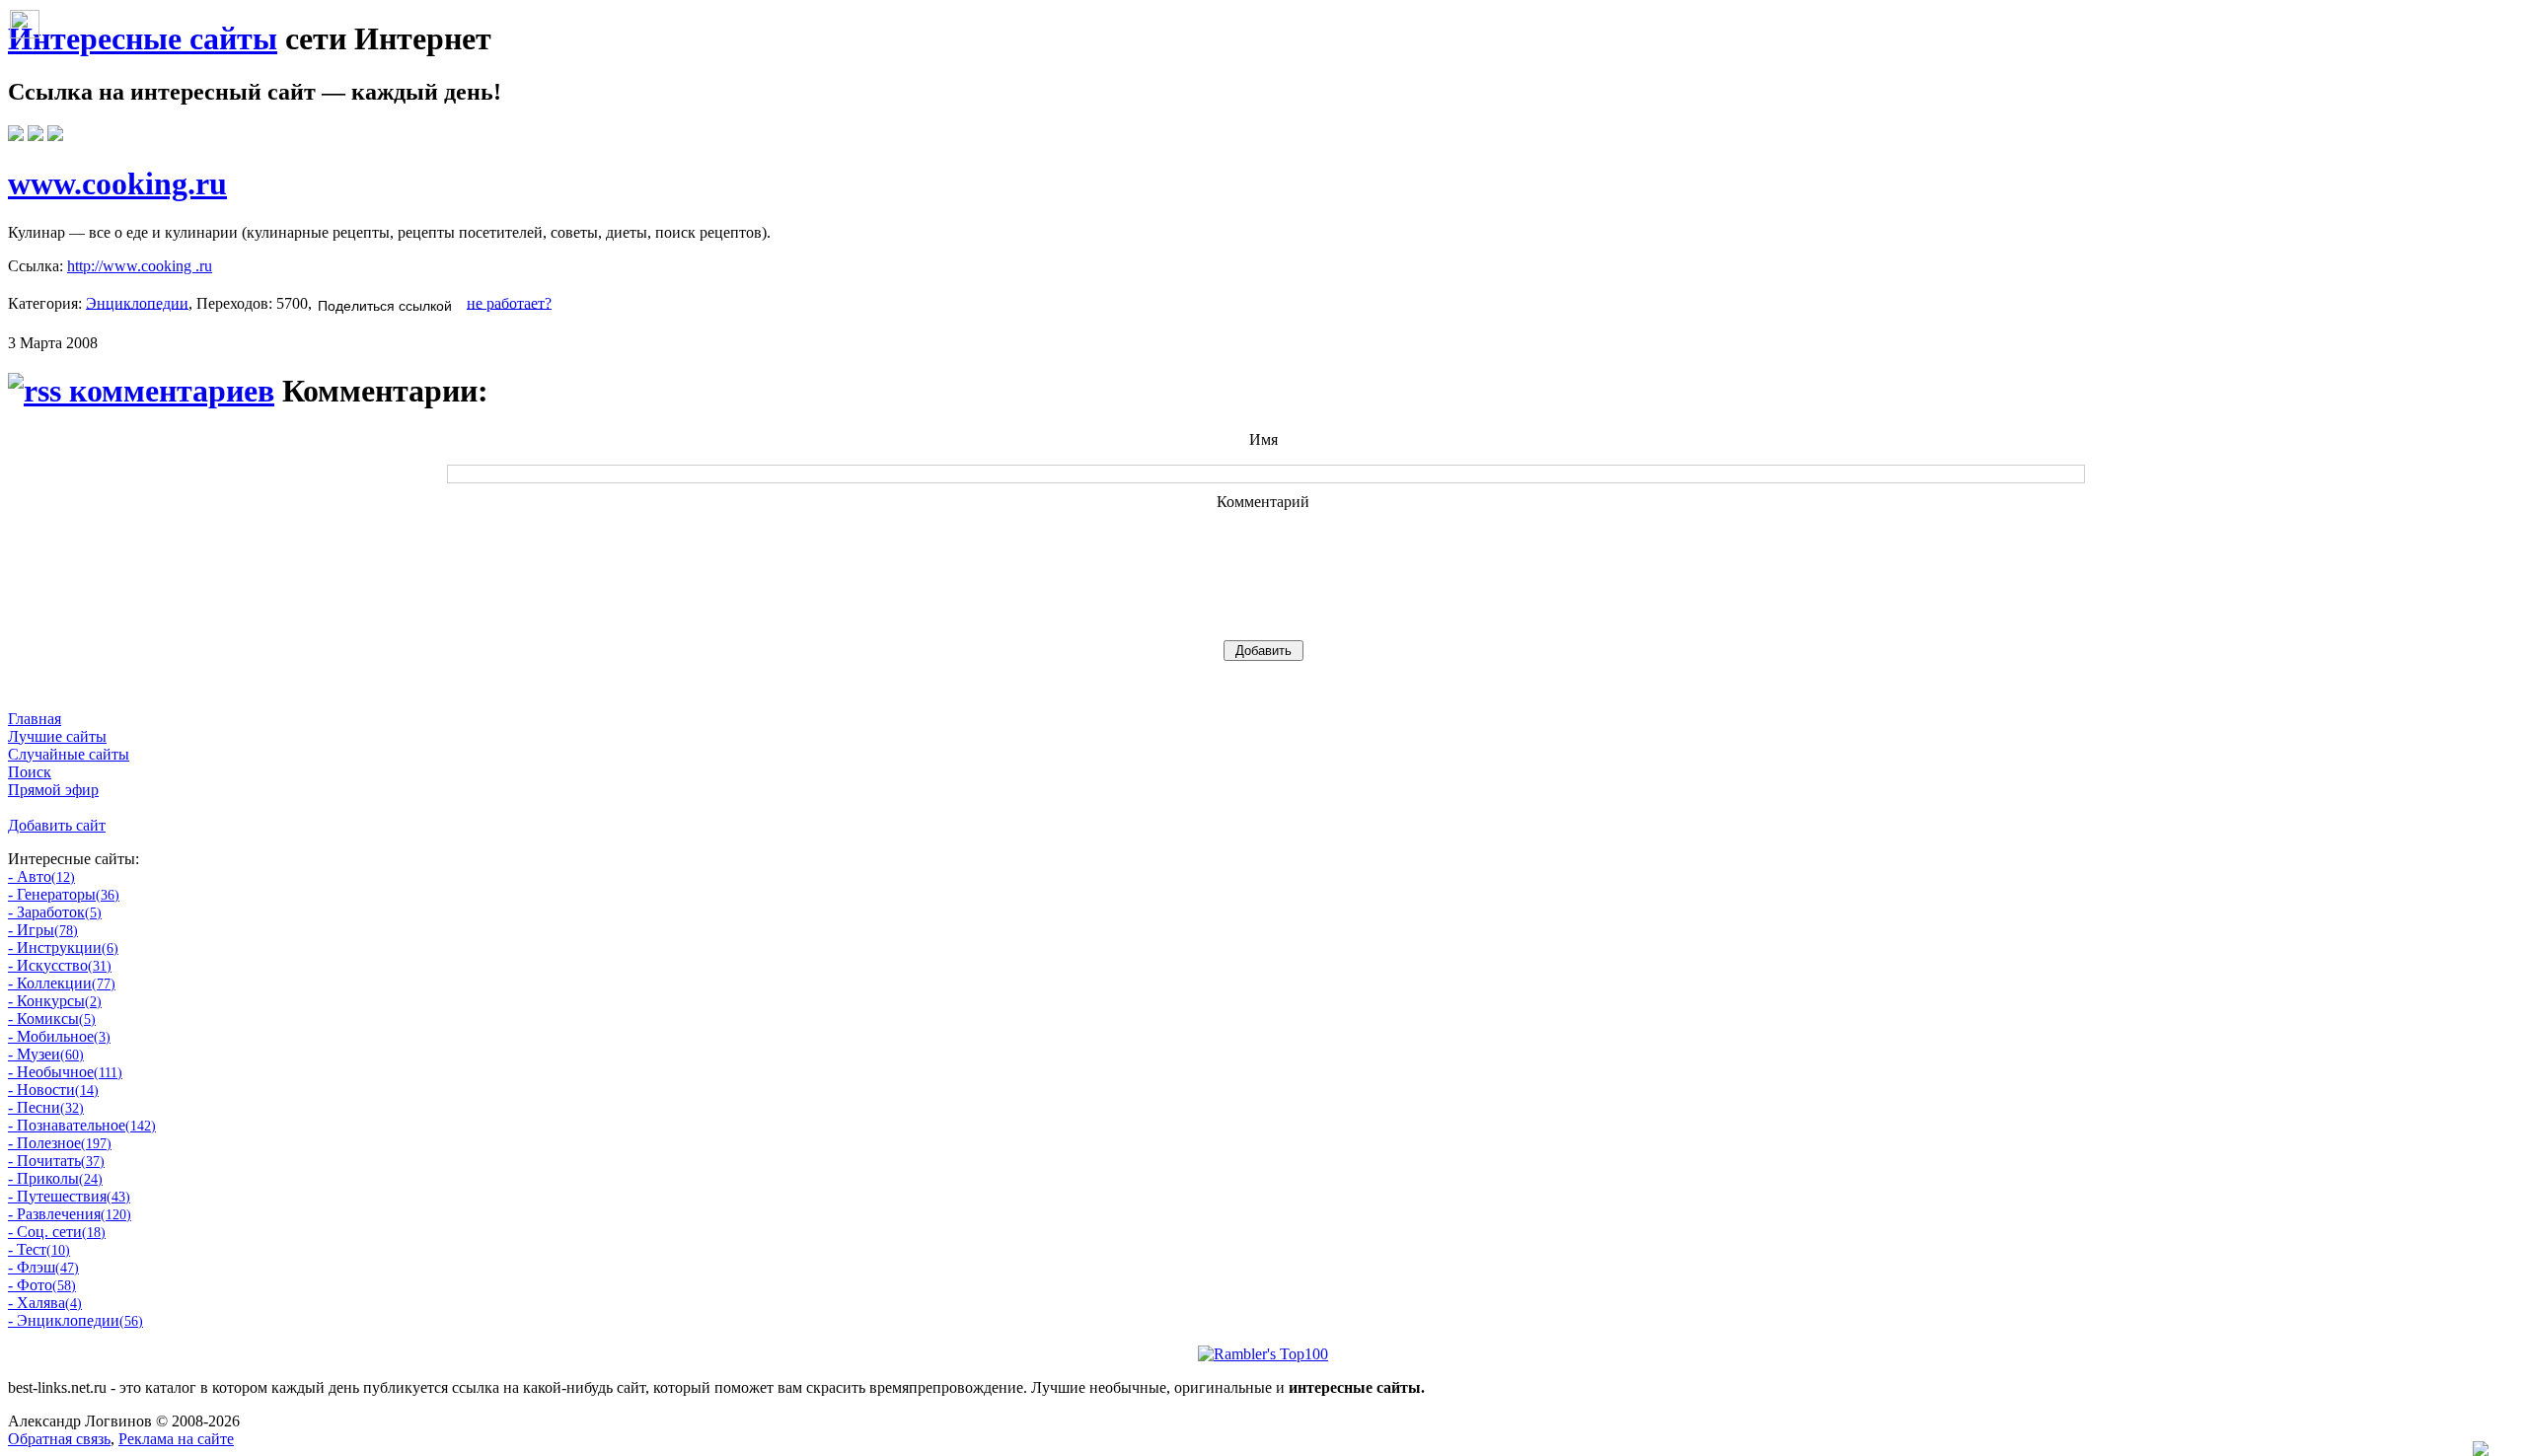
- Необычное (65, 1072)
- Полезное (60, 1143)
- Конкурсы (55, 1001)
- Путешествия (69, 1196)
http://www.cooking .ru (140, 266)
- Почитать (56, 1161)
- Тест (39, 1249)
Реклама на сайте (176, 1439)
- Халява (45, 1303)
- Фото (42, 1285)
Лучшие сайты (57, 736)
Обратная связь (59, 1439)
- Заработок (55, 912)
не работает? (509, 302)
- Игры (43, 930)
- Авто (41, 876)
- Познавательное (82, 1125)
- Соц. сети (57, 1232)
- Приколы (55, 1178)
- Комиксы (52, 1019)
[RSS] (55, 136)
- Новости (53, 1090)
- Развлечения (70, 1214)
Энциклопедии (137, 302)
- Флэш (43, 1267)
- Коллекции (62, 983)
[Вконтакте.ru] (16, 136)
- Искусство (60, 965)
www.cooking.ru (117, 183)
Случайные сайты (69, 754)
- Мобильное (59, 1036)
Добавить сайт (57, 825)
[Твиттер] (36, 136)
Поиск (30, 772)
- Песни (46, 1107)
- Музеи (46, 1054)
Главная (35, 719)
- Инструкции (63, 947)
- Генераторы (64, 894)
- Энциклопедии (75, 1320)
